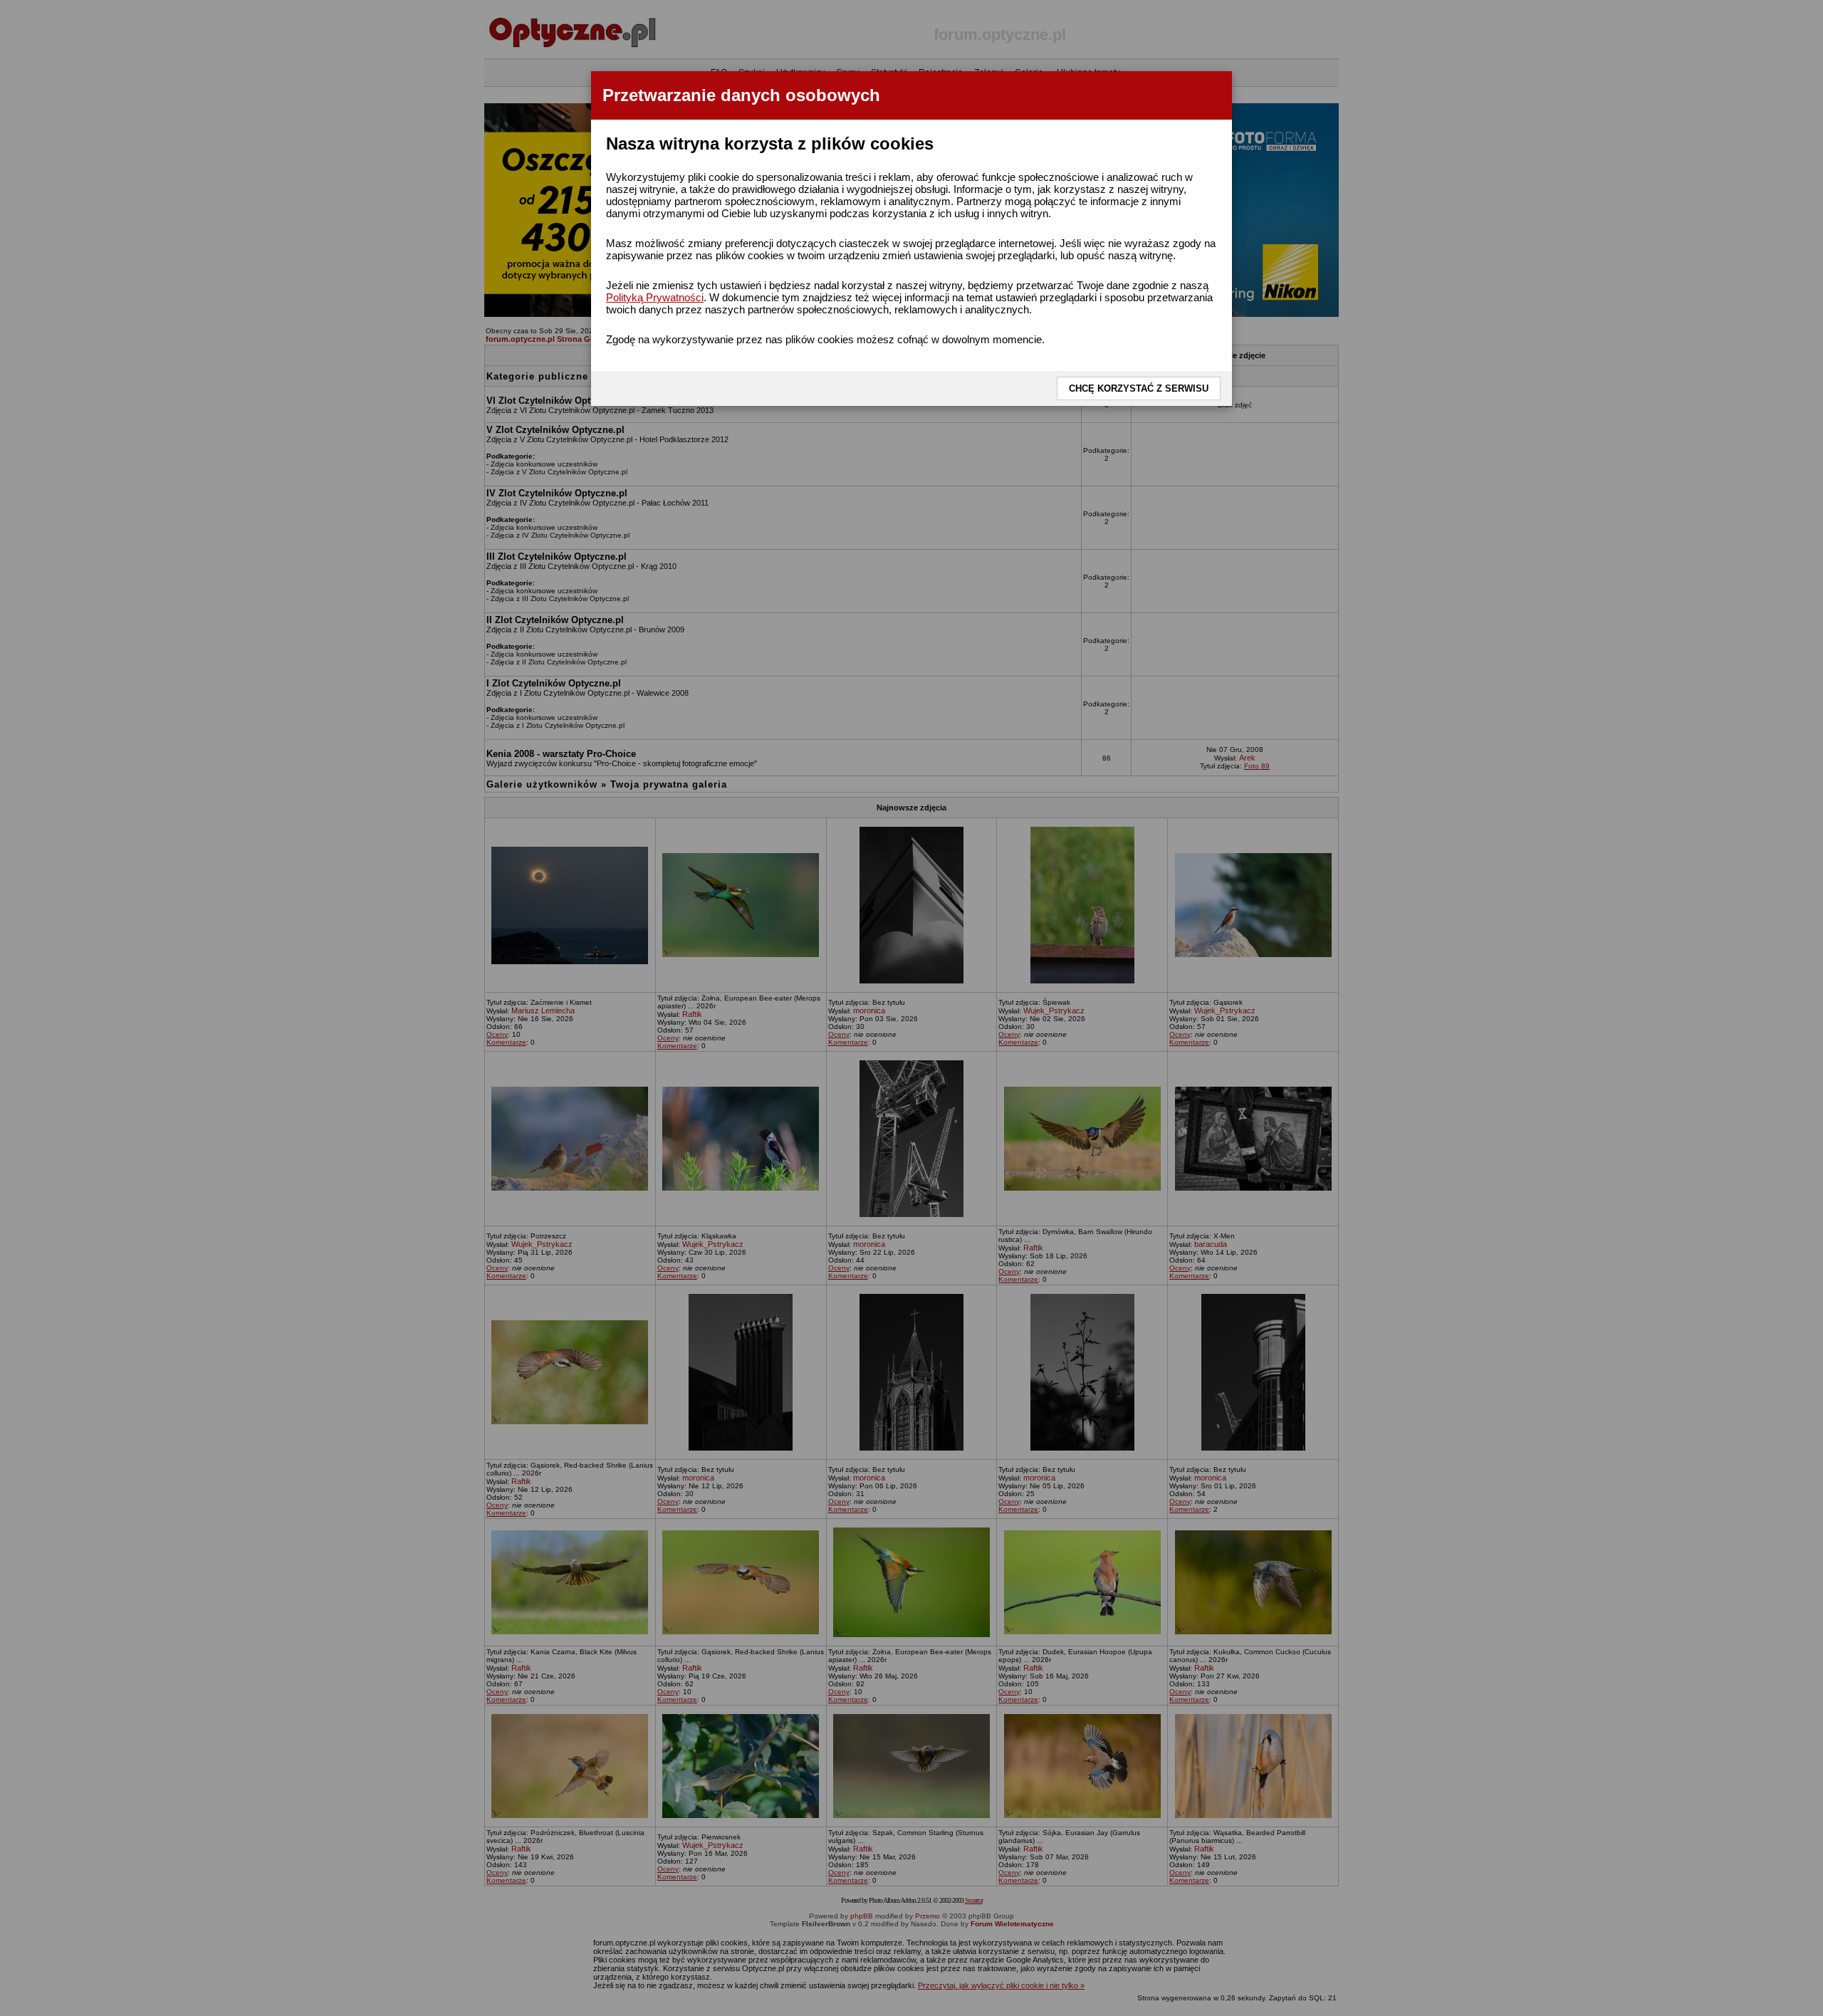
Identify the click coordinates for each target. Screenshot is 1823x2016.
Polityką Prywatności (655, 297)
